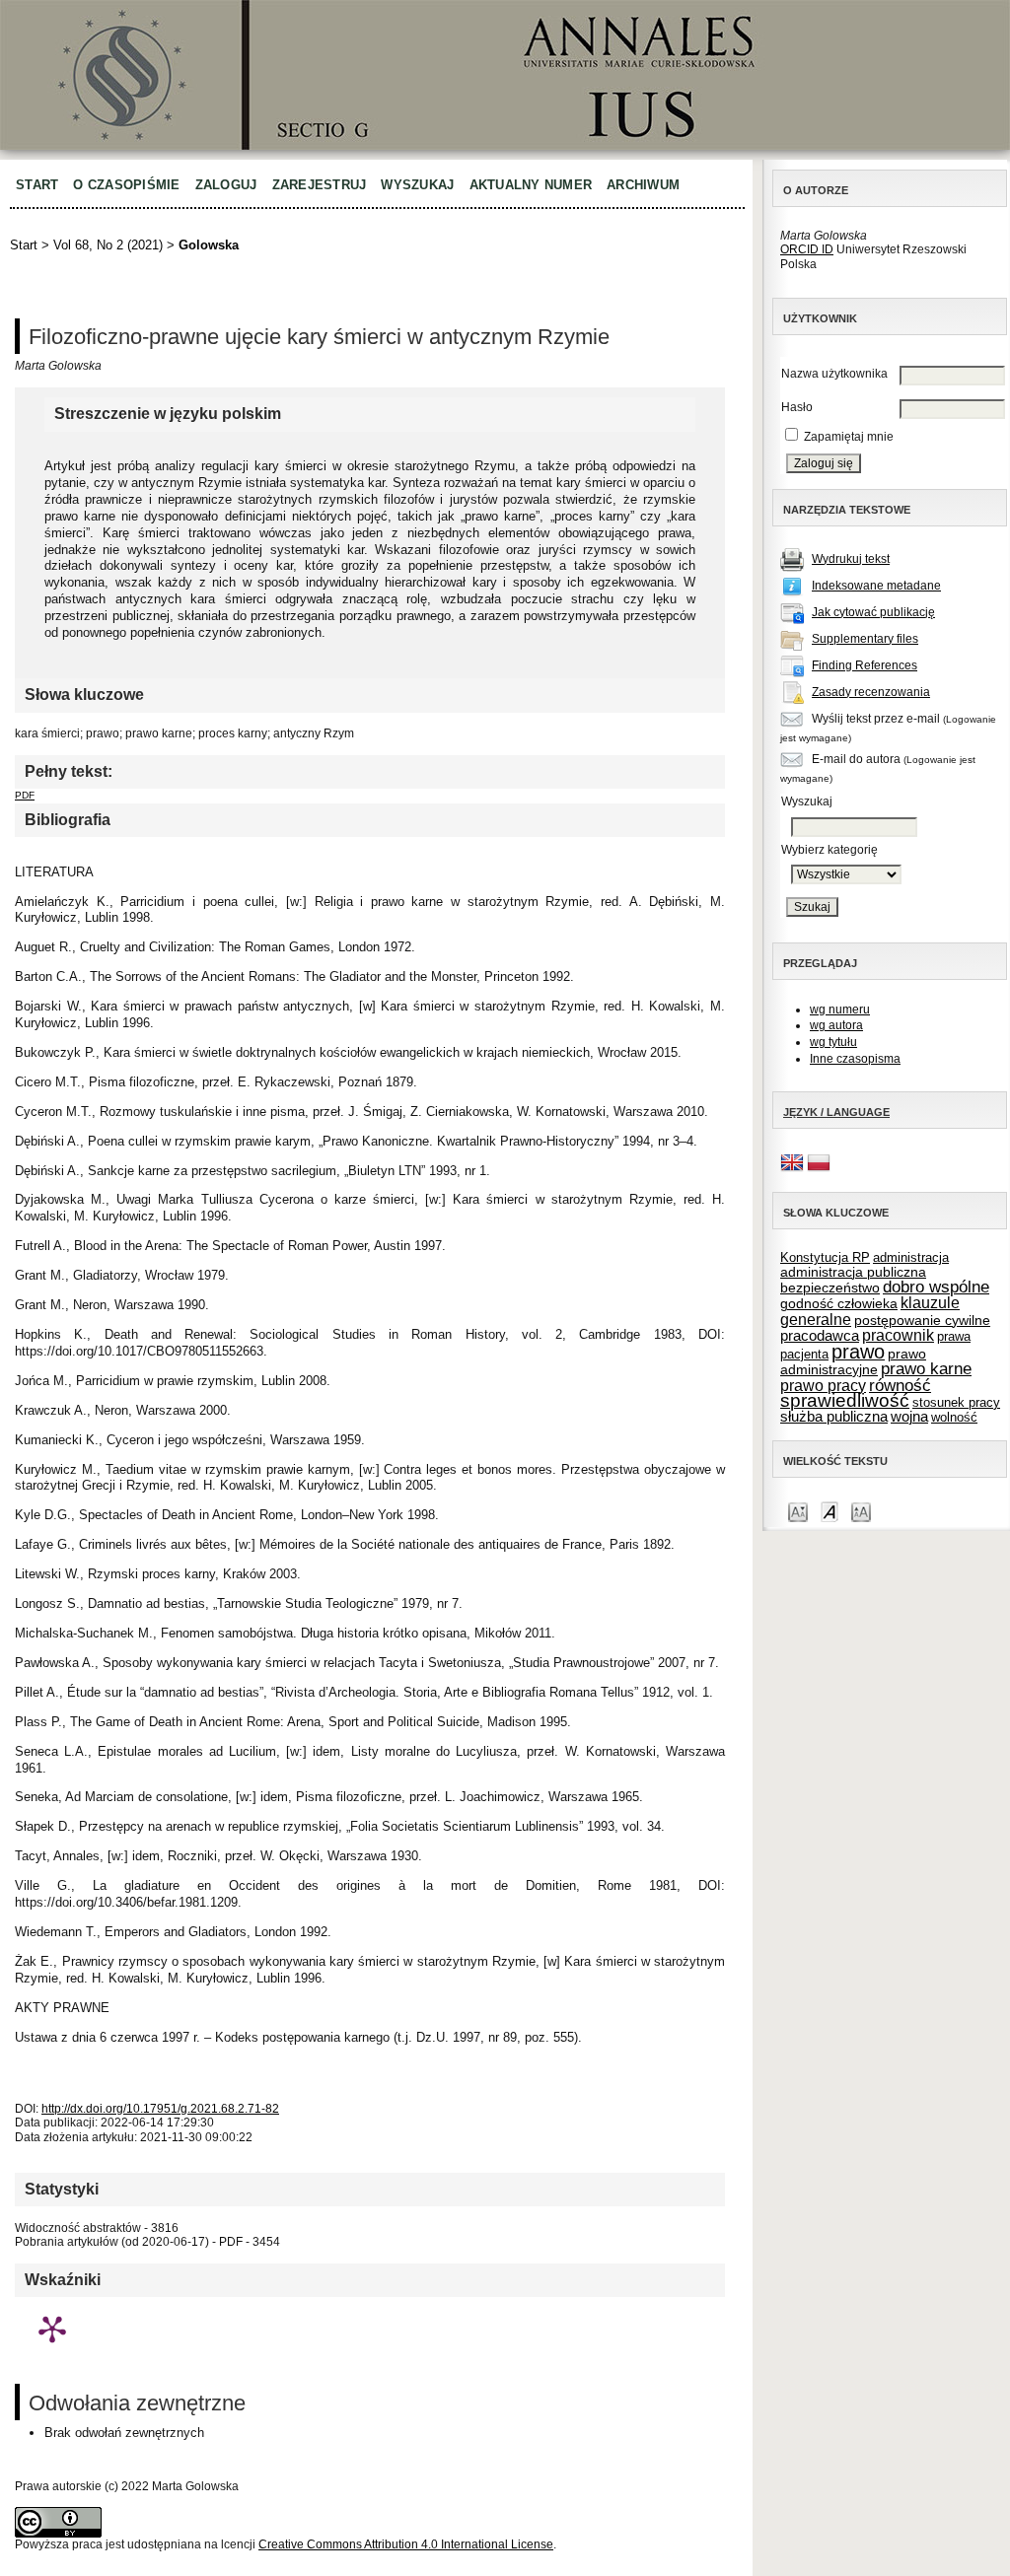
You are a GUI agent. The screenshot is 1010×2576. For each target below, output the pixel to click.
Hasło (797, 407)
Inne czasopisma (855, 1059)
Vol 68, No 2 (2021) (108, 245)
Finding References (865, 665)
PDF (25, 795)
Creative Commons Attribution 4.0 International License (406, 2544)
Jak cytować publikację (873, 612)
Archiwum (643, 185)
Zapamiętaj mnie (849, 437)
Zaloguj (226, 185)
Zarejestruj (320, 185)
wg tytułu (833, 1042)
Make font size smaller (798, 1511)
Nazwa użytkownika (834, 374)
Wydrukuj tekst (851, 559)
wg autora (836, 1025)
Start (37, 185)
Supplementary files (865, 639)
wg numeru (840, 1010)
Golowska (209, 245)
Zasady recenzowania (871, 692)
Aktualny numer (531, 185)
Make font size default (830, 1511)
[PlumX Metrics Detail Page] (52, 2329)
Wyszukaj (417, 185)
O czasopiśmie (126, 185)
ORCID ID (807, 249)
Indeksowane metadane (876, 586)
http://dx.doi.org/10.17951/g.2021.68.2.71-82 (160, 2109)
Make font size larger (861, 1511)
